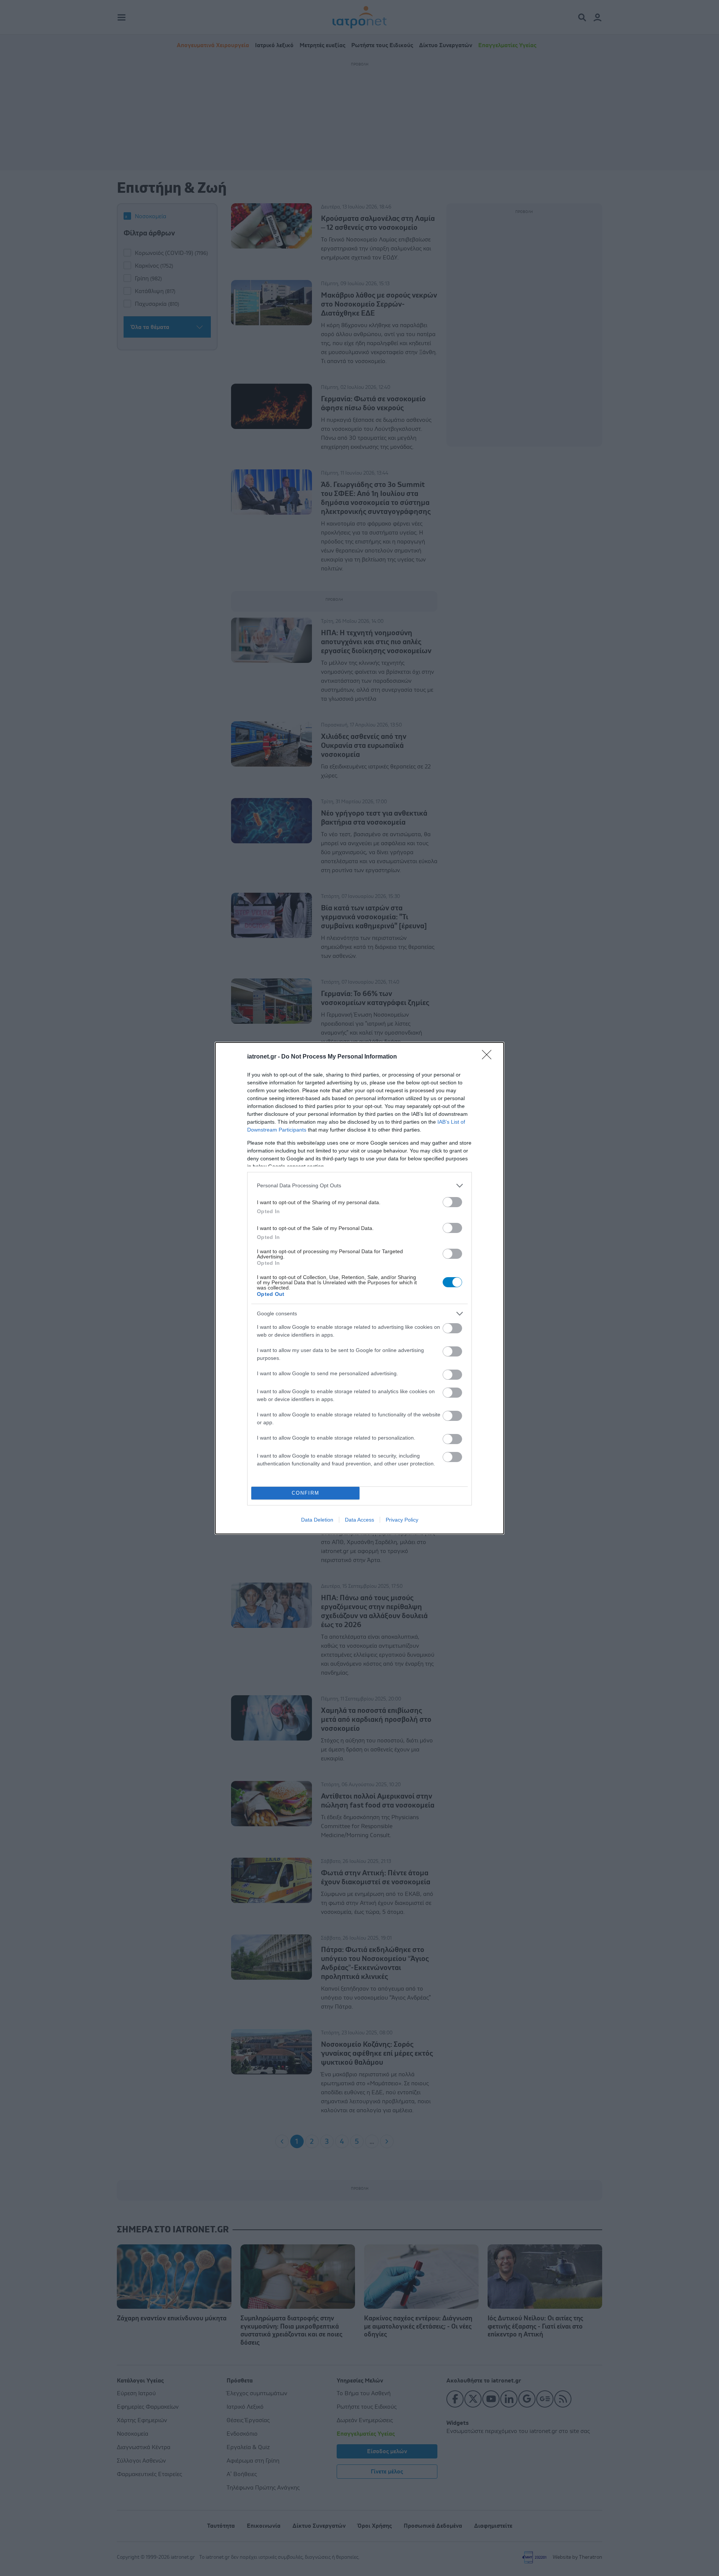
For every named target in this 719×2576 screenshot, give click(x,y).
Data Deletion (317, 1520)
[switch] (452, 1202)
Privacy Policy (402, 1520)
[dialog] (359, 1288)
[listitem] (359, 1186)
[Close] (489, 1057)
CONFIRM (306, 1493)
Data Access (359, 1520)
